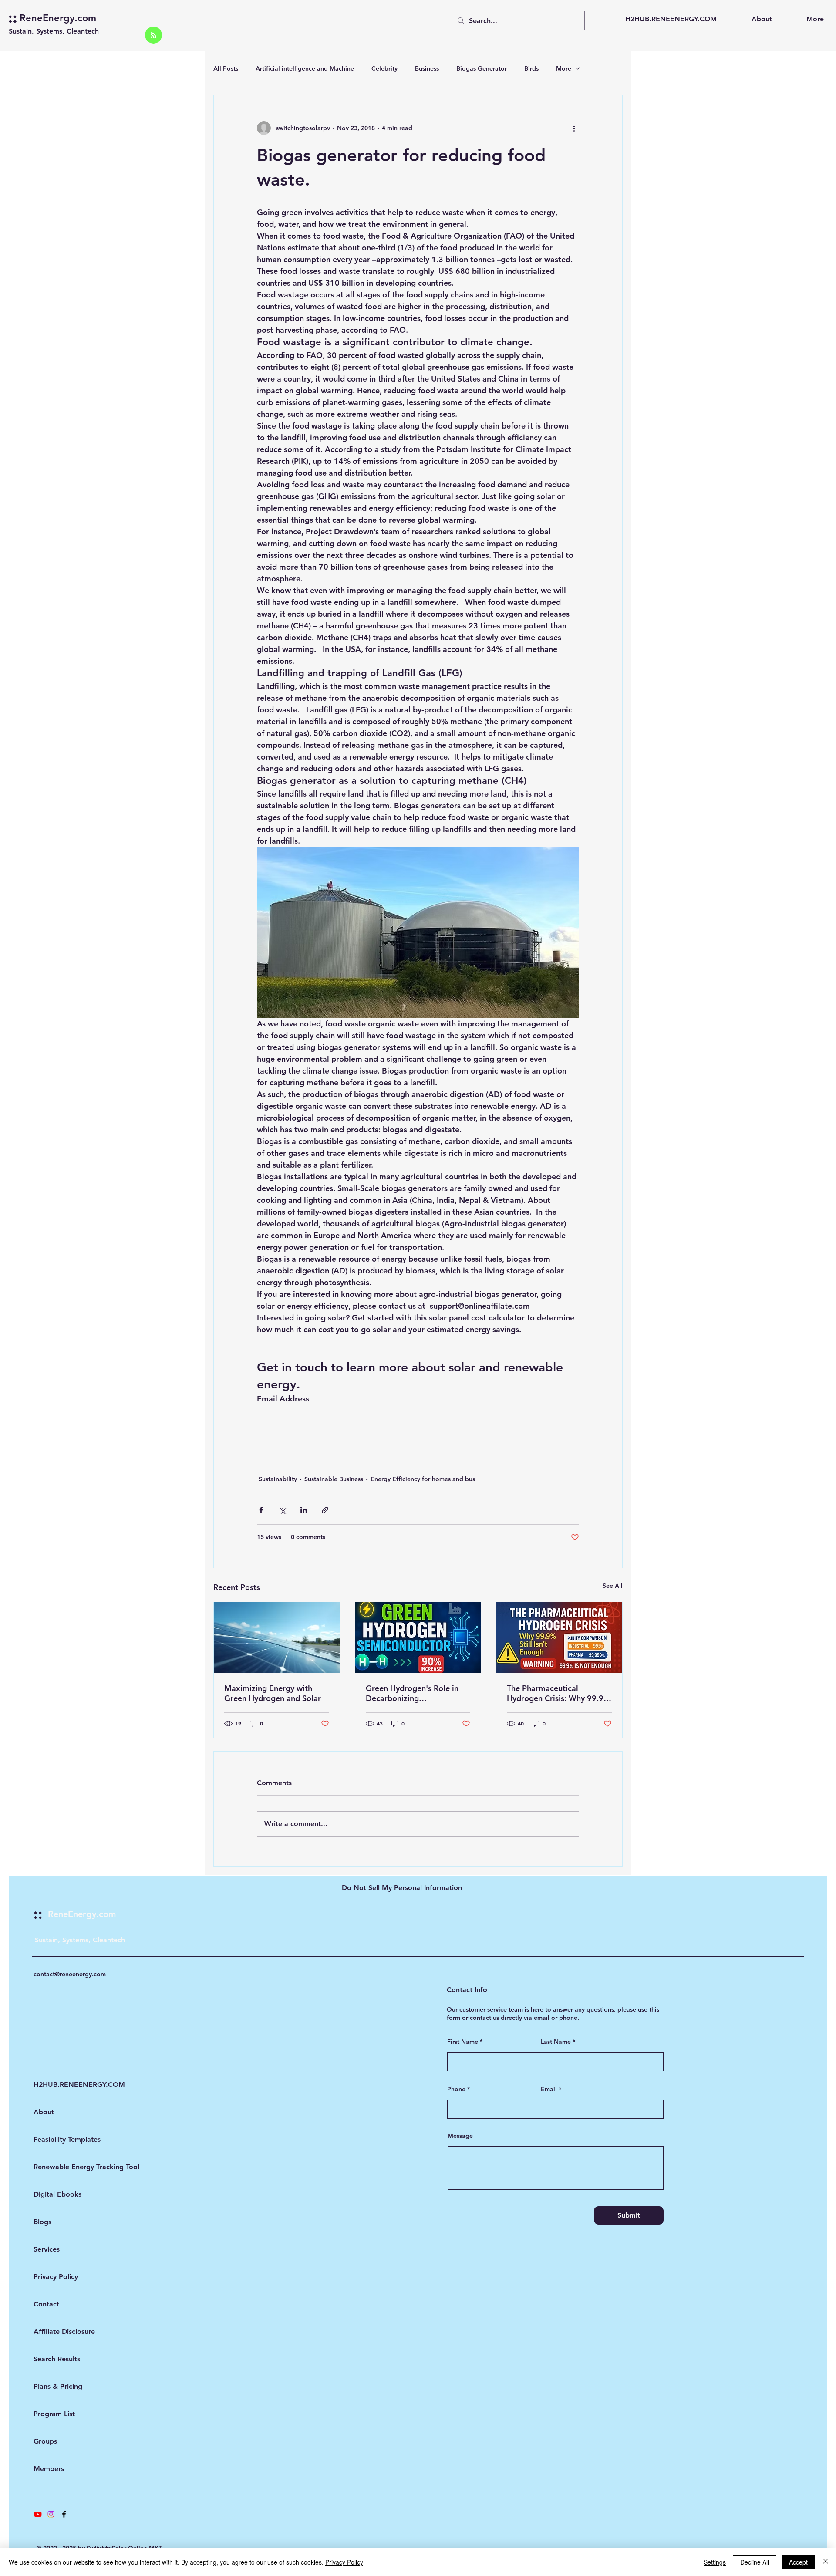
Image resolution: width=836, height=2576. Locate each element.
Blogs (42, 2222)
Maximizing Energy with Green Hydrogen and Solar (273, 1693)
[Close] (826, 2562)
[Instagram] (51, 2514)
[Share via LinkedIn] (304, 1510)
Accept (798, 2562)
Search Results (57, 2359)
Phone (456, 2089)
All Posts (226, 68)
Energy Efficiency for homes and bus (423, 1479)
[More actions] (574, 128)
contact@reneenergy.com (70, 1974)
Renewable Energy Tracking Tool (57, 2167)
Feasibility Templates (57, 2139)
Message (460, 2136)
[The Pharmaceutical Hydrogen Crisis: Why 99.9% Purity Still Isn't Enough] (559, 1637)
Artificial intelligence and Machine (305, 68)
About (44, 2112)
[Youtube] (38, 2514)
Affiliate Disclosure (57, 2331)
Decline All (755, 2562)
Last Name (556, 2042)
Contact (46, 2304)
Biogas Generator (482, 68)
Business (427, 68)
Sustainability (278, 1479)
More (564, 68)
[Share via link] (325, 1510)
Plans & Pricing (57, 2386)
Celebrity (384, 68)
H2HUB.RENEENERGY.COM (57, 2085)
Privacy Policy (56, 2277)
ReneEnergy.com (58, 18)
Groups (45, 2441)
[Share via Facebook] (261, 1510)
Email (549, 2089)
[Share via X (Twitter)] (282, 1510)
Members (49, 2469)
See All (613, 1586)
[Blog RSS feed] (153, 35)
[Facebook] (64, 2514)
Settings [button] (715, 2562)
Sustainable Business (334, 1479)
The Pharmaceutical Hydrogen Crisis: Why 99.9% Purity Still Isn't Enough (559, 1693)
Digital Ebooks (57, 2194)
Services (47, 2249)
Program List (54, 2414)
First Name (463, 2042)
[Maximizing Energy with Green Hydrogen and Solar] (277, 1637)
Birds (531, 68)
